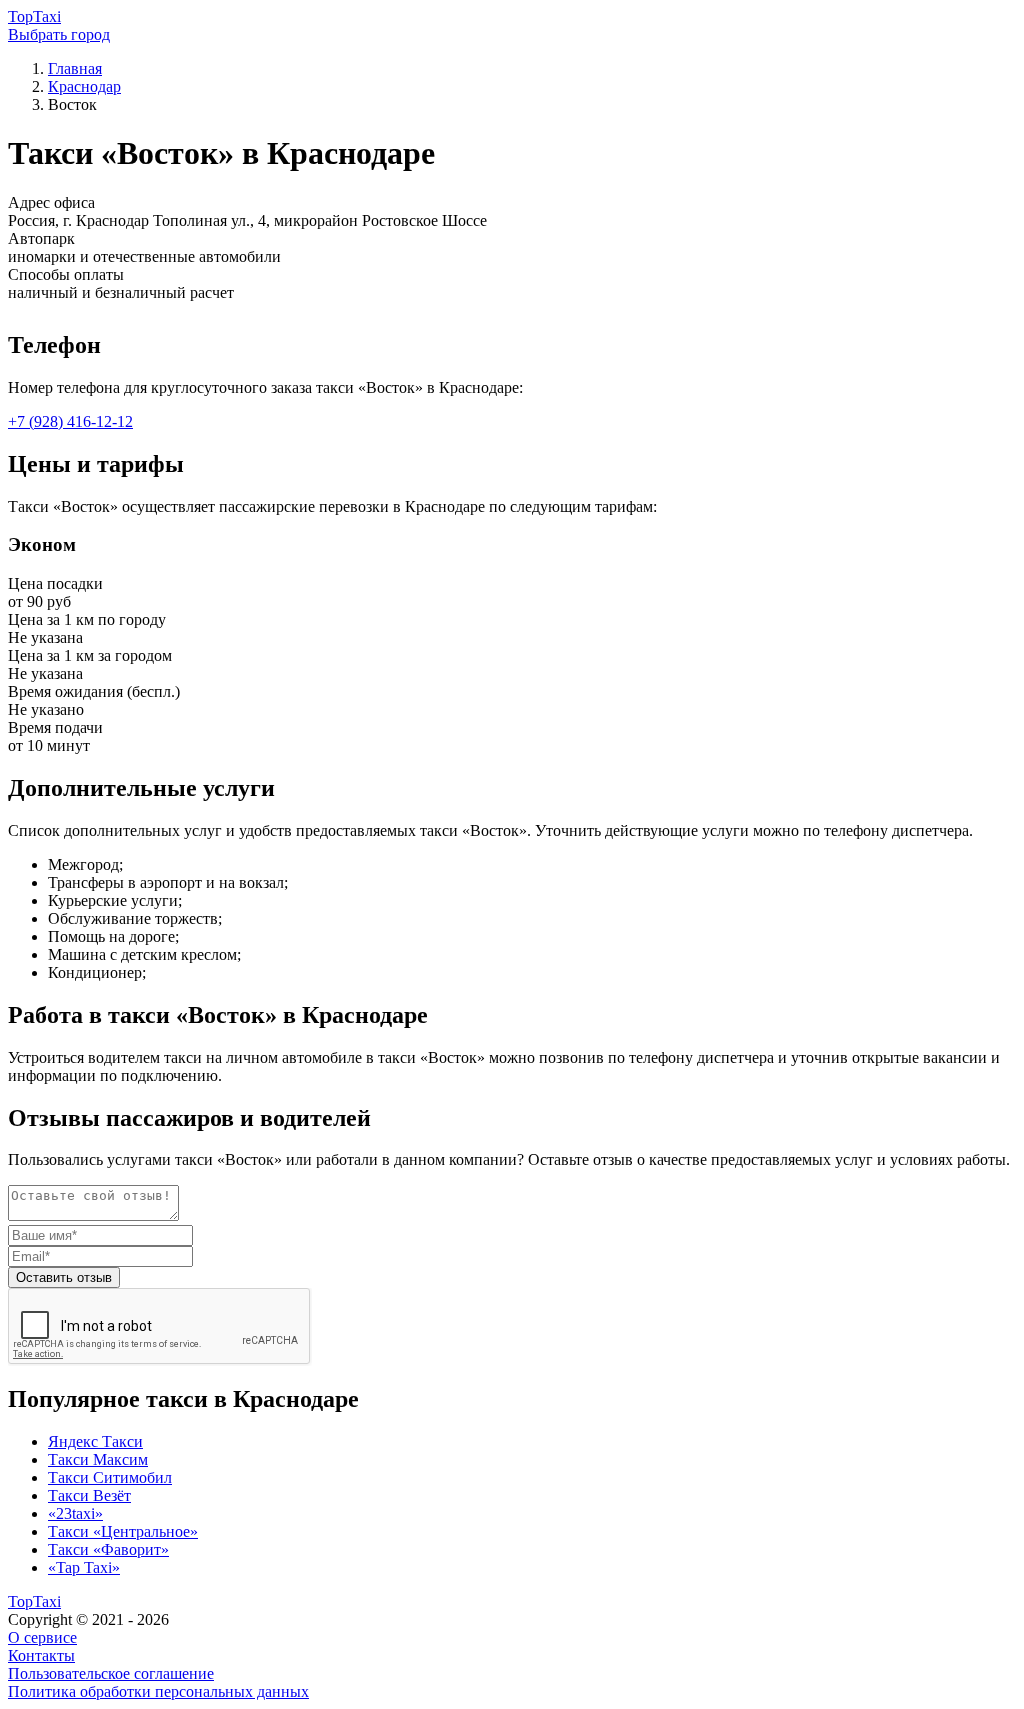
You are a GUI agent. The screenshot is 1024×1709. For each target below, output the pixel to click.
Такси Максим (98, 1459)
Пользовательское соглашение (111, 1673)
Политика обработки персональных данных (158, 1691)
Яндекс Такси (95, 1441)
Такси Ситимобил (110, 1477)
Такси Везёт (89, 1495)
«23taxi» (75, 1513)
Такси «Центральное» (123, 1531)
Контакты (41, 1655)
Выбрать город (59, 34)
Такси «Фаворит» (108, 1549)
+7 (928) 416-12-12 (70, 421)
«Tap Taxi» (84, 1567)
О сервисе (42, 1637)
